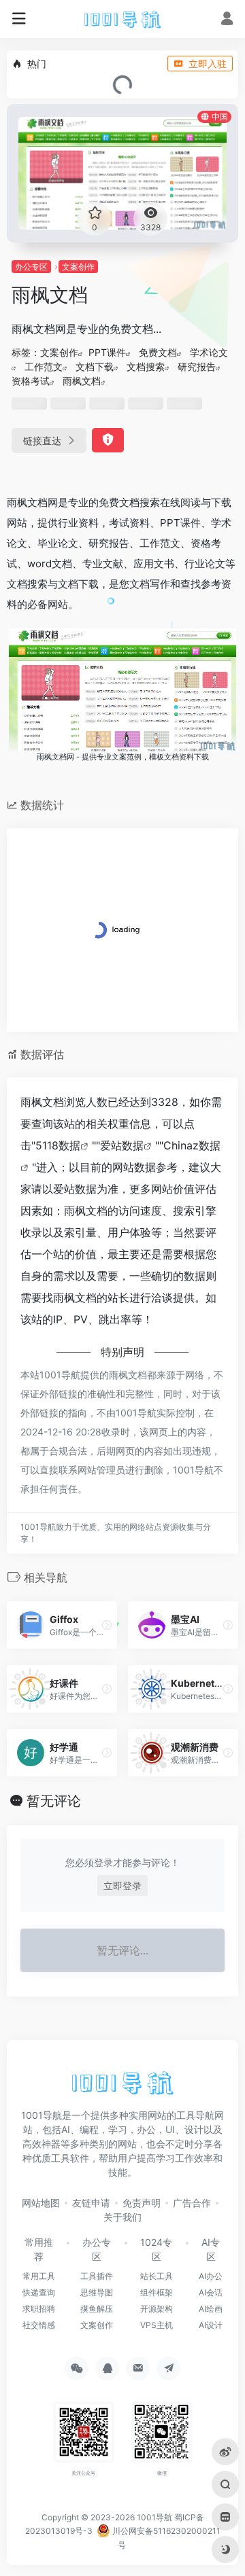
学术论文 (209, 352)
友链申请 (91, 2203)
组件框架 (157, 2292)
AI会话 (211, 2292)
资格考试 (31, 381)
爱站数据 (122, 1145)
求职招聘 (39, 2309)
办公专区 (31, 267)
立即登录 (122, 1885)
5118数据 (58, 1145)
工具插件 (97, 2276)
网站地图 (41, 2203)
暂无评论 (54, 1801)
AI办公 (211, 2276)
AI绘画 (211, 2309)
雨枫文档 (82, 381)
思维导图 (97, 2292)
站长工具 (157, 2276)
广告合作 (192, 2203)
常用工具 (39, 2276)
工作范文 (44, 366)
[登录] (227, 20)
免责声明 (142, 2203)
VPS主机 (157, 2325)
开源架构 (157, 2309)
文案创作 (78, 267)
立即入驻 (208, 64)
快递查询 (39, 2292)
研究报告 (197, 366)
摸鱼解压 (97, 2309)
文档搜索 (146, 366)
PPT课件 (107, 352)
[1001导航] (122, 19)
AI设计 (211, 2325)
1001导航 (154, 2517)
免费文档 (158, 352)
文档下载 (95, 366)
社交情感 (39, 2325)
